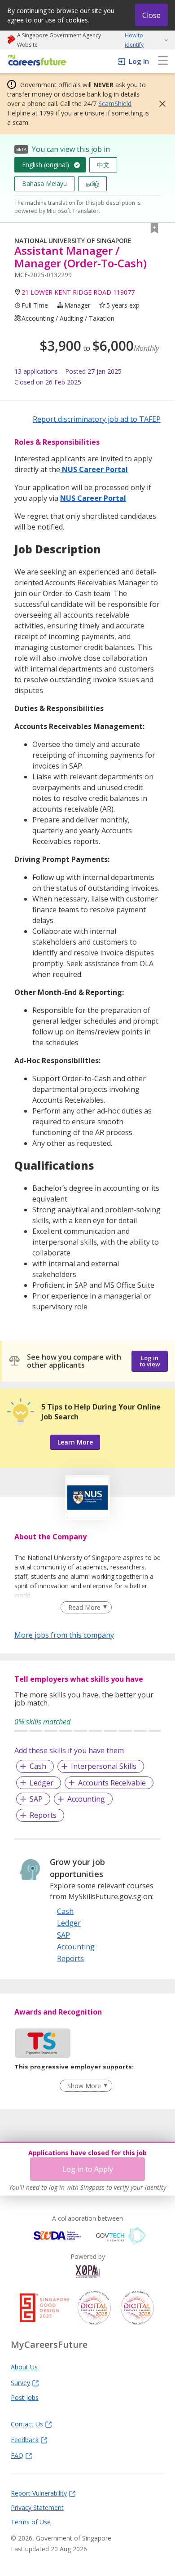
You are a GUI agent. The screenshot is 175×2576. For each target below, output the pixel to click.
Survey (20, 2382)
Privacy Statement (37, 2507)
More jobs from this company (64, 1635)
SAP (36, 1799)
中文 (103, 165)
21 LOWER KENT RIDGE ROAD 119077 (78, 292)
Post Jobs (25, 2397)
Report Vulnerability (39, 2493)
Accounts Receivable (112, 1783)
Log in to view (150, 1361)
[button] (160, 104)
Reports (43, 1815)
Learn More (75, 1442)
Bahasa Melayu (44, 183)
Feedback (25, 2439)
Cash (38, 1766)
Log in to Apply (88, 2169)
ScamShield (115, 104)
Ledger (42, 1783)
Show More (84, 2086)
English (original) (46, 165)
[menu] (163, 61)
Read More (84, 1607)
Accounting (86, 1799)
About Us (24, 2367)
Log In (139, 61)
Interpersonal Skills (104, 1766)
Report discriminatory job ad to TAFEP (97, 419)
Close (151, 15)
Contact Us (27, 2424)
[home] (36, 61)
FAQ (17, 2455)
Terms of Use (31, 2522)
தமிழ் (92, 183)
